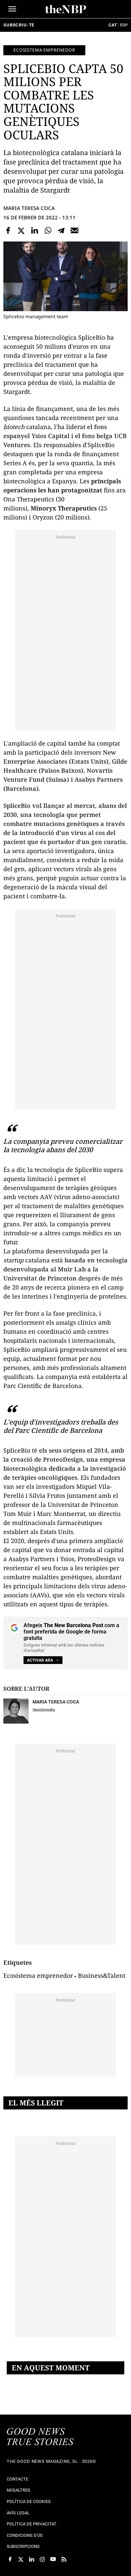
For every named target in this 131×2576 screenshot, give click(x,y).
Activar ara (40, 1660)
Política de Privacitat (32, 2524)
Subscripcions (23, 2546)
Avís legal (18, 2513)
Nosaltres (18, 2490)
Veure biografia (44, 1709)
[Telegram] (61, 230)
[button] (12, 9)
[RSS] (64, 2559)
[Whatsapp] (48, 230)
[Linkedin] (35, 230)
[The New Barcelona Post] (40, 2437)
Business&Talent (102, 1975)
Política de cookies (29, 2501)
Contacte (17, 2479)
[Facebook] (8, 230)
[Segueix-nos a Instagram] (42, 2559)
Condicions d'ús (25, 2535)
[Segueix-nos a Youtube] (53, 2559)
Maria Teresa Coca (29, 208)
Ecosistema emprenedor (44, 50)
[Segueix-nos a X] (21, 2559)
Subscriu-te (19, 25)
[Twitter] (21, 230)
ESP (124, 25)
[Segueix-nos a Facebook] (10, 2559)
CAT (113, 25)
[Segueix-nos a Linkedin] (32, 2559)
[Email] (75, 230)
